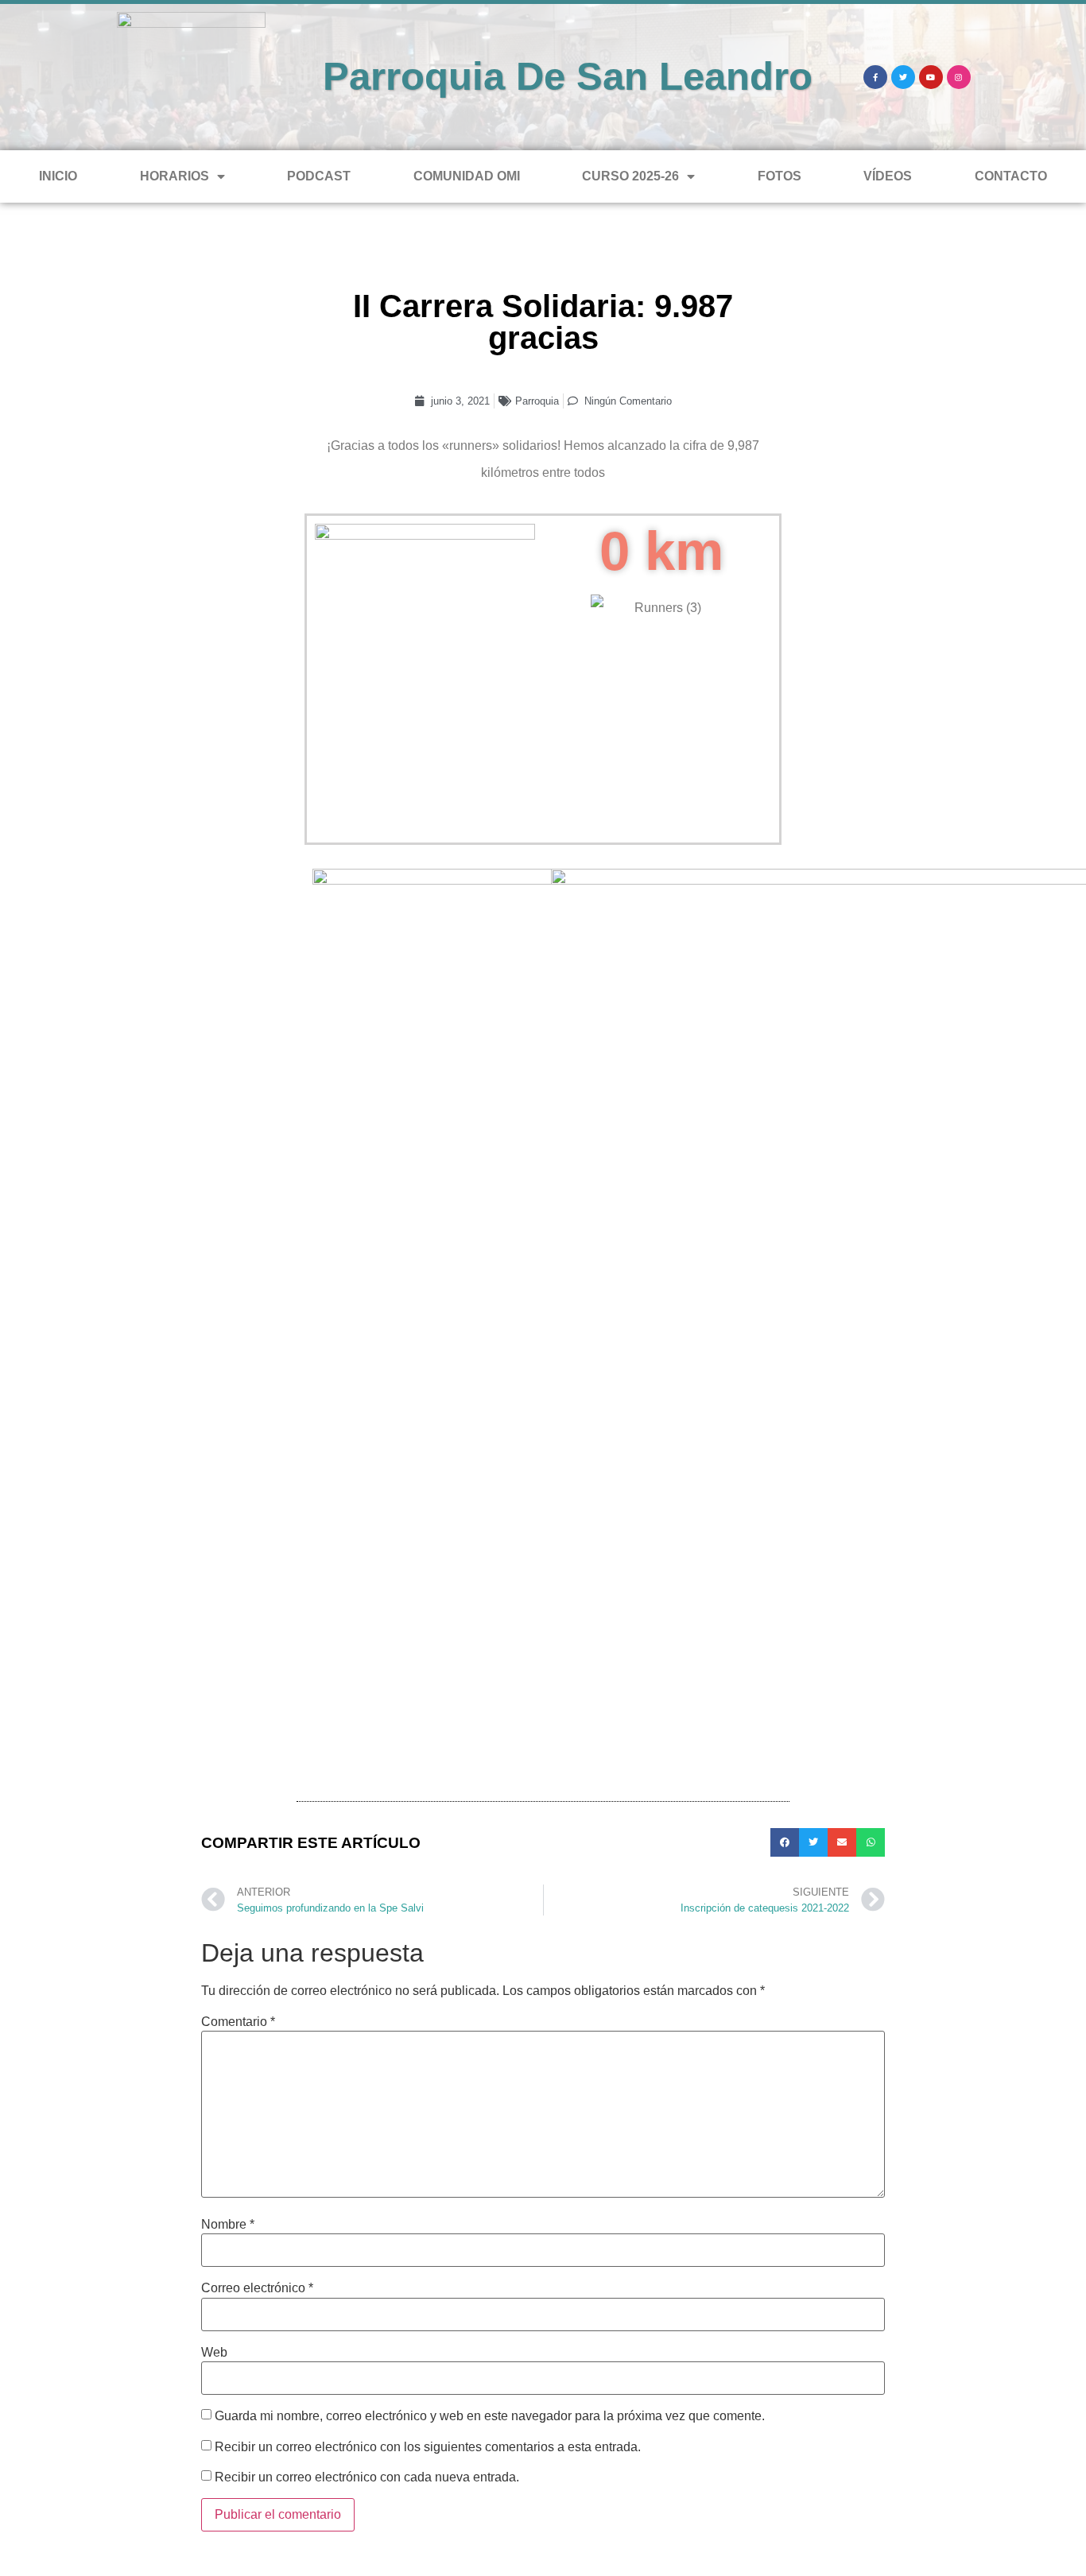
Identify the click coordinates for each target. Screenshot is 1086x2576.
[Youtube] (931, 77)
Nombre (228, 2225)
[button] (785, 1842)
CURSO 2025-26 (630, 176)
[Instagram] (959, 77)
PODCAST (319, 176)
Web (214, 2353)
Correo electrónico (257, 2288)
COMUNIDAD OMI (467, 176)
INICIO (58, 176)
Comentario (238, 2022)
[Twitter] (903, 77)
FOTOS (780, 176)
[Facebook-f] (875, 77)
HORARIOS (175, 176)
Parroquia (537, 401)
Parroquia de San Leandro (568, 76)
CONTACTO (1011, 176)
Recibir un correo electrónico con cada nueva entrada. (367, 2477)
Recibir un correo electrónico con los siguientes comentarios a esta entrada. (428, 2447)
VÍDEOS (888, 176)
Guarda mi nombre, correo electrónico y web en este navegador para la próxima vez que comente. (490, 2416)
